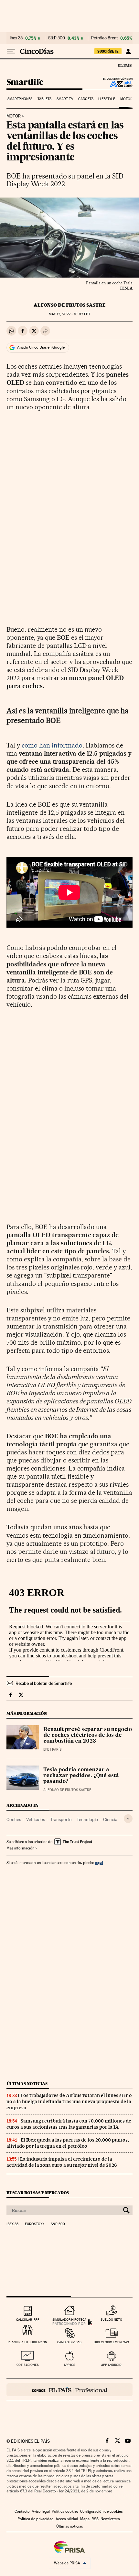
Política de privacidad (36, 2519)
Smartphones (20, 99)
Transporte (61, 1819)
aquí (99, 1863)
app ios (69, 2365)
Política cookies (65, 2511)
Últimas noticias (27, 2084)
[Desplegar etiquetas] (128, 1819)
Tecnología (87, 1819)
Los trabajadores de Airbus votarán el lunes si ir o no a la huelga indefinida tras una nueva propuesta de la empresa (69, 2102)
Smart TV (65, 99)
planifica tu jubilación (27, 2342)
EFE (46, 1750)
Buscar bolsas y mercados (38, 2193)
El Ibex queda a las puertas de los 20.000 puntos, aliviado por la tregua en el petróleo (68, 2143)
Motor (127, 99)
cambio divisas (69, 2342)
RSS (95, 2519)
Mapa (85, 2519)
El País (124, 65)
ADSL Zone (117, 84)
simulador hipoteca (69, 2320)
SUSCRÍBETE (108, 51)
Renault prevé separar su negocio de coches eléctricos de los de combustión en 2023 (88, 1736)
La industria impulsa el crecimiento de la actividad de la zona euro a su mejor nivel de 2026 (62, 2162)
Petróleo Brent (104, 38)
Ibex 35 (16, 38)
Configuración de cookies (101, 2511)
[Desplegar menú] (11, 51)
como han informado (52, 745)
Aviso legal (41, 2511)
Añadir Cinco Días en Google (41, 347)
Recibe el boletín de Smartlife (44, 1683)
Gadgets (86, 99)
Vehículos (36, 1819)
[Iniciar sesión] (128, 51)
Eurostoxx (35, 2224)
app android (111, 2365)
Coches (14, 1819)
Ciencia (110, 1819)
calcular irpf (28, 2320)
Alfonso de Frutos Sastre (70, 305)
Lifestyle (107, 99)
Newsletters (110, 2519)
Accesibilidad (67, 2519)
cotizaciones (28, 2365)
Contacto (22, 2511)
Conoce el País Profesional (69, 2390)
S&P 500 (57, 38)
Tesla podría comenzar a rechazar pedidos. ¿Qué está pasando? (81, 1776)
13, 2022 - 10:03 (69, 314)
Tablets (45, 99)
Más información (20, 1848)
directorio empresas (111, 2342)
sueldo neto (111, 2320)
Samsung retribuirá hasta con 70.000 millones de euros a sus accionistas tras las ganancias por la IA (69, 2124)
